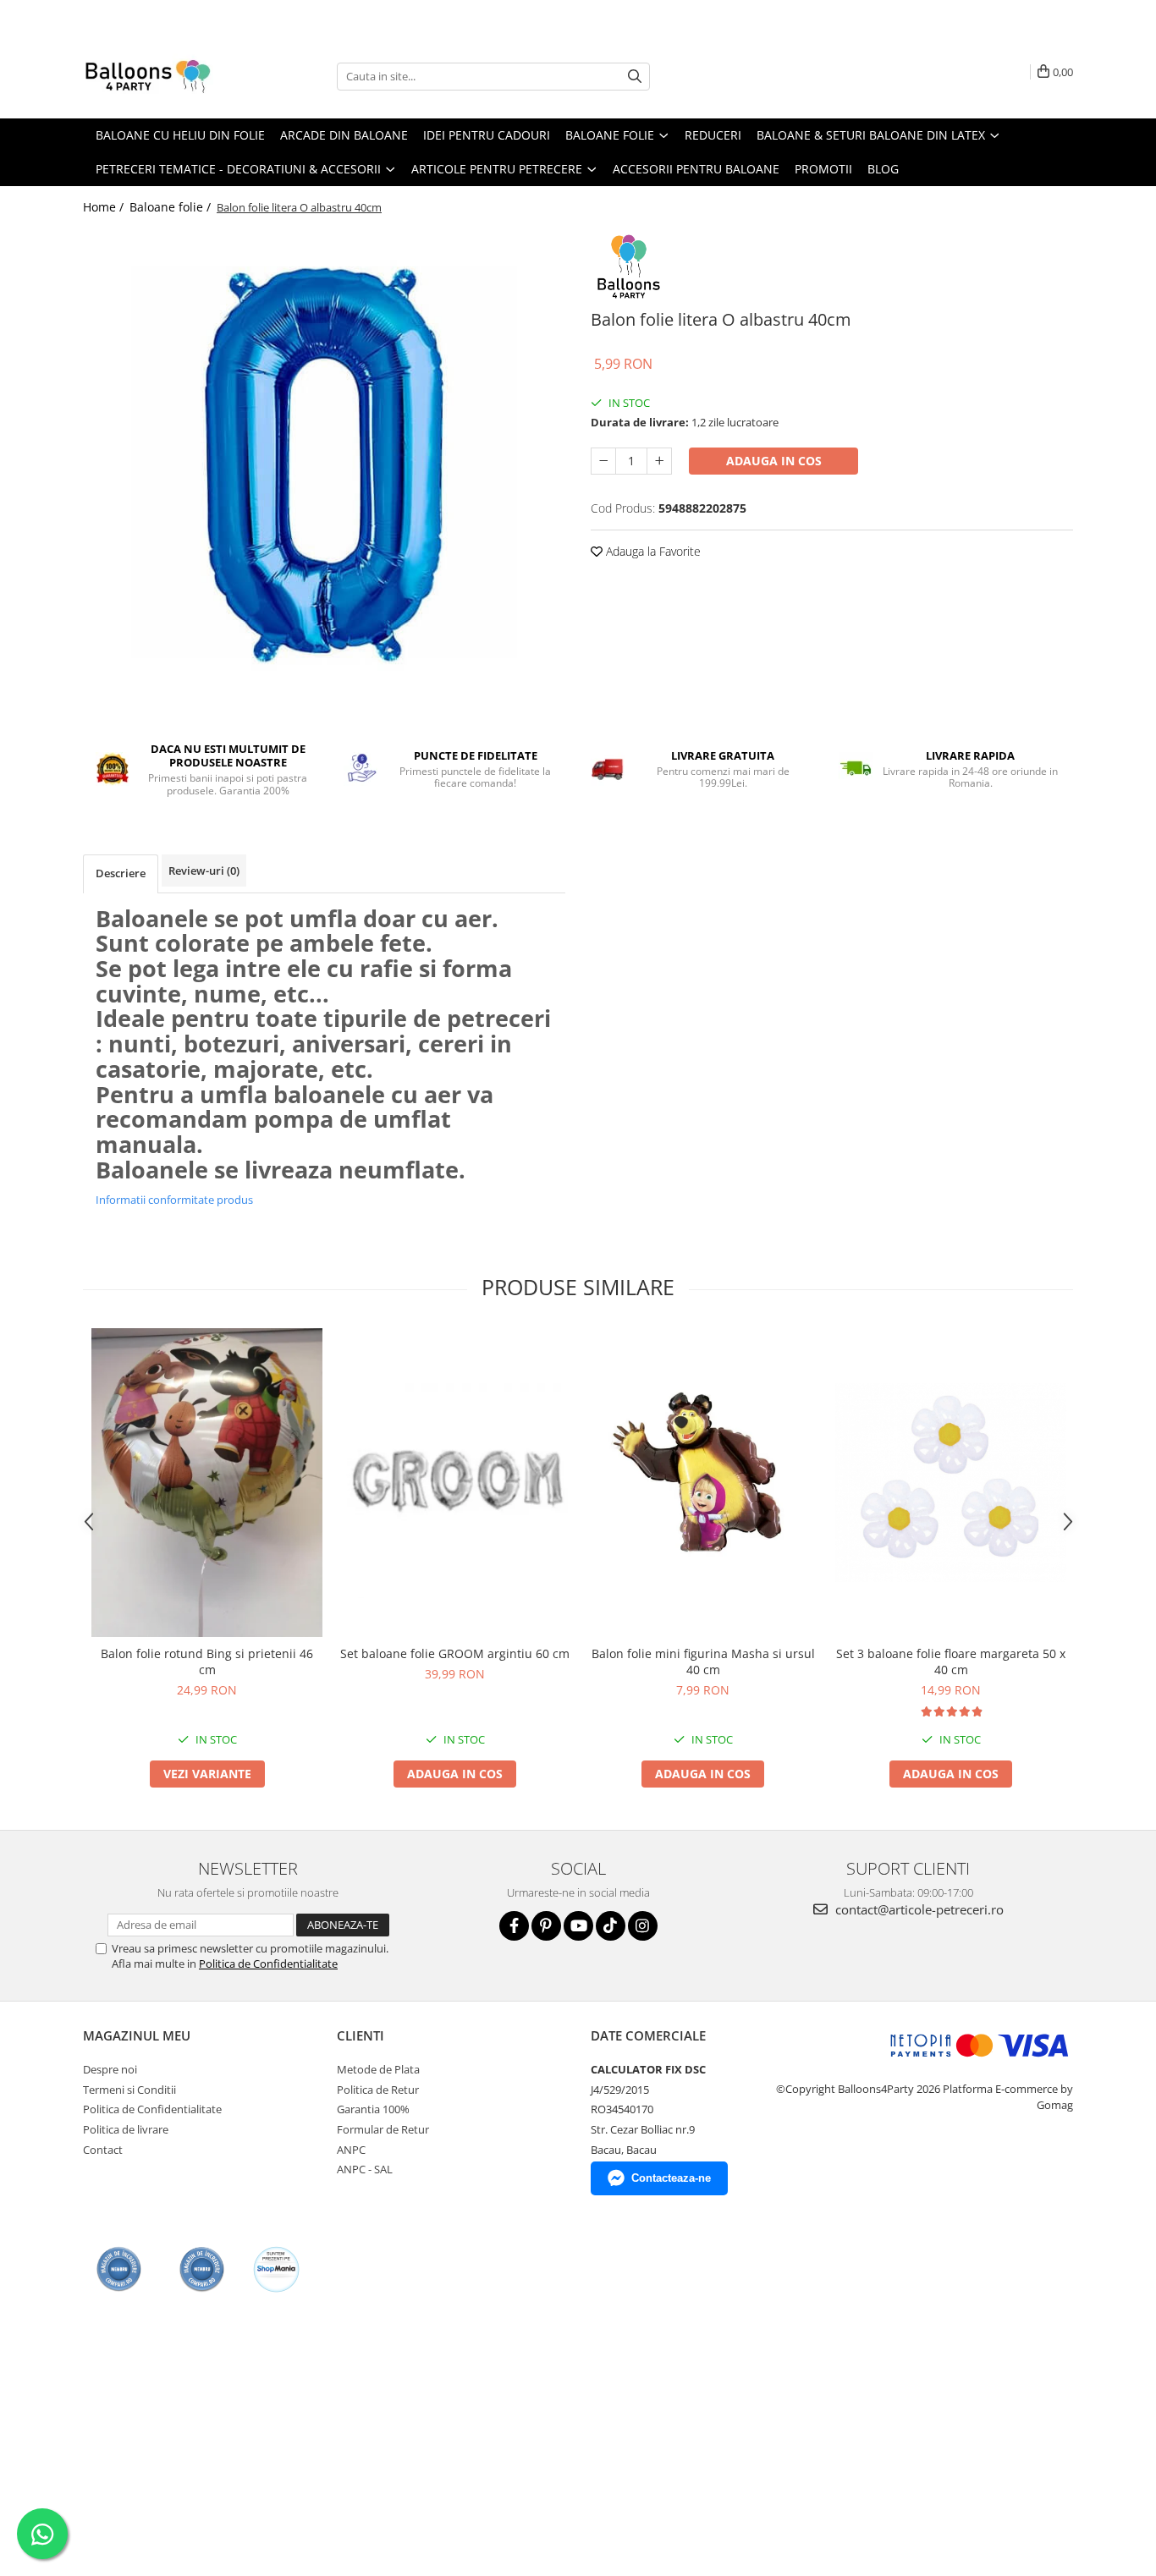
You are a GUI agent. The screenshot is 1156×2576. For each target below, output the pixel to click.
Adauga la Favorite (652, 551)
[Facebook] (514, 1926)
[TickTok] (611, 1926)
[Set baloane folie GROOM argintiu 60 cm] (455, 1483)
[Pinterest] (546, 1926)
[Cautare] (635, 77)
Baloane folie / (172, 207)
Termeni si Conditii (129, 2090)
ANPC (351, 2150)
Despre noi (110, 2069)
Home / (105, 207)
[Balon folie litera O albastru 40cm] (324, 465)
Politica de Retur (378, 2090)
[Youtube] (578, 1926)
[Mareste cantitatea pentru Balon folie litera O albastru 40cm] (659, 461)
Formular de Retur (383, 2129)
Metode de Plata (378, 2069)
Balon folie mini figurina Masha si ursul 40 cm (703, 1661)
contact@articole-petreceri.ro (918, 1909)
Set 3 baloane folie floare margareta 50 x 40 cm (951, 1661)
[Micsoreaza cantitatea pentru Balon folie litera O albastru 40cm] (603, 461)
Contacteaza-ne (671, 2178)
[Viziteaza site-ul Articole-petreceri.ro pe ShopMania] (276, 2269)
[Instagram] (643, 1926)
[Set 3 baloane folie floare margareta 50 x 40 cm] (951, 1483)
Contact (103, 2150)
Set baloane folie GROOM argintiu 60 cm (455, 1653)
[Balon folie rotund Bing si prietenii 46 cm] (207, 1483)
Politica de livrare (126, 2129)
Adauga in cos (774, 461)
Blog (883, 169)
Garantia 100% (373, 2109)
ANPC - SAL (365, 2169)
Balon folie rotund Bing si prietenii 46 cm (207, 1661)
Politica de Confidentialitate (268, 1964)
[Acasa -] (168, 76)
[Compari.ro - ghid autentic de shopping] (119, 2269)
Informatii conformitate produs (174, 1200)
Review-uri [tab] (204, 871)
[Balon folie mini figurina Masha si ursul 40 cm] (703, 1483)
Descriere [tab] (121, 873)
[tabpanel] (324, 465)
